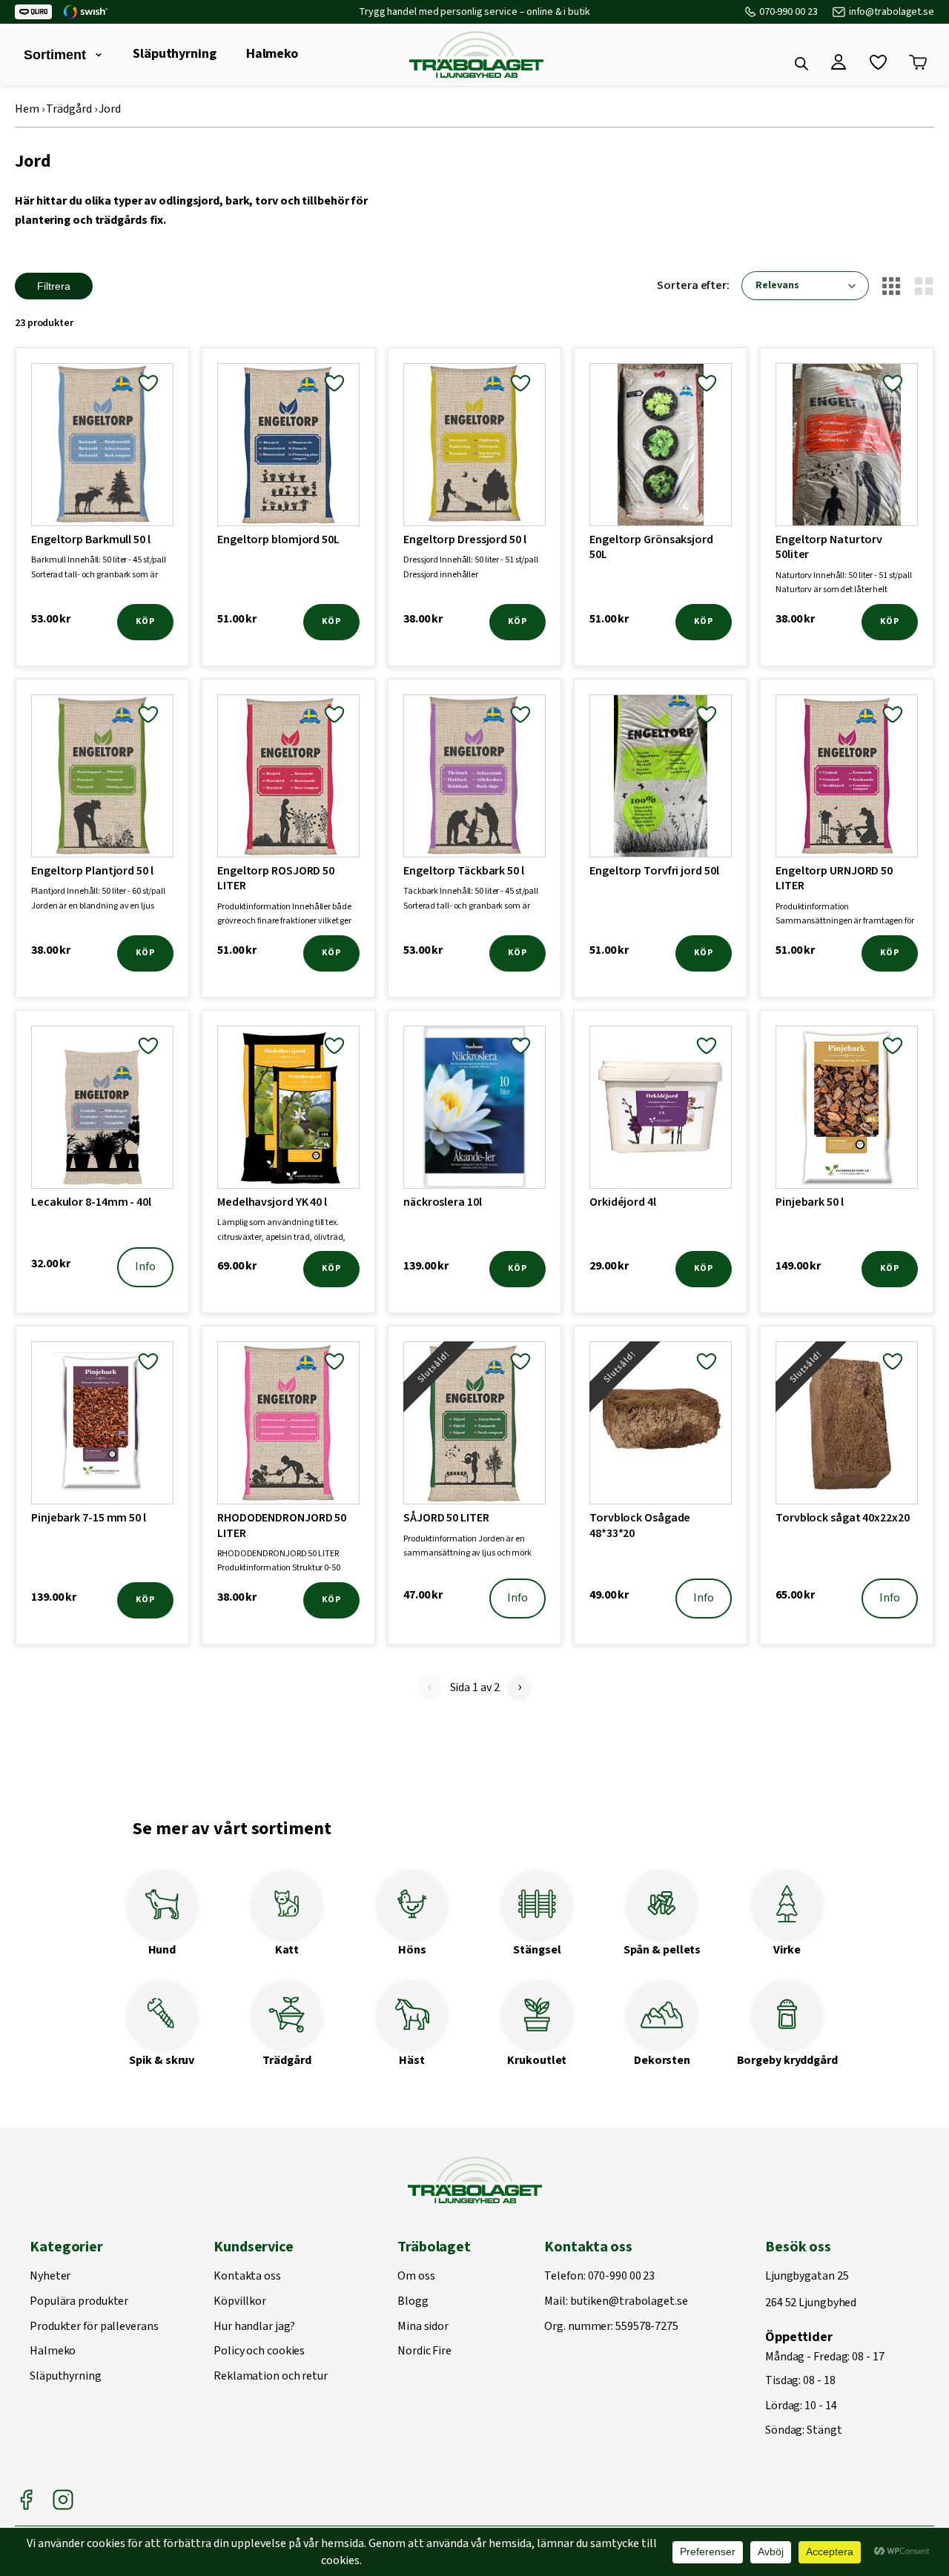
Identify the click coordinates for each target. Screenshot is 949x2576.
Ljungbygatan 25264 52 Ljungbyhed (811, 2290)
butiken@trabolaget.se (629, 2302)
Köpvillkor (240, 2302)
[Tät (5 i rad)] (891, 286)
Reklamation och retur (271, 2377)
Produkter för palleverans (94, 2327)
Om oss (416, 2277)
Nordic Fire (424, 2351)
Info (145, 1267)
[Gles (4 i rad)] (924, 286)
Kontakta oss (247, 2277)
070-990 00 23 (788, 12)
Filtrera (54, 286)
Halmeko (272, 54)
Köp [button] (331, 1268)
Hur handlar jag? (254, 2327)
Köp (145, 621)
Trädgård (69, 109)
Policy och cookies (259, 2351)
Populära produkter (79, 2302)
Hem (27, 109)
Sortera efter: (693, 285)
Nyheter (50, 2277)
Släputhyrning (175, 54)
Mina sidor (423, 2327)
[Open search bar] (801, 64)
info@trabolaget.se (892, 12)
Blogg (413, 2302)
